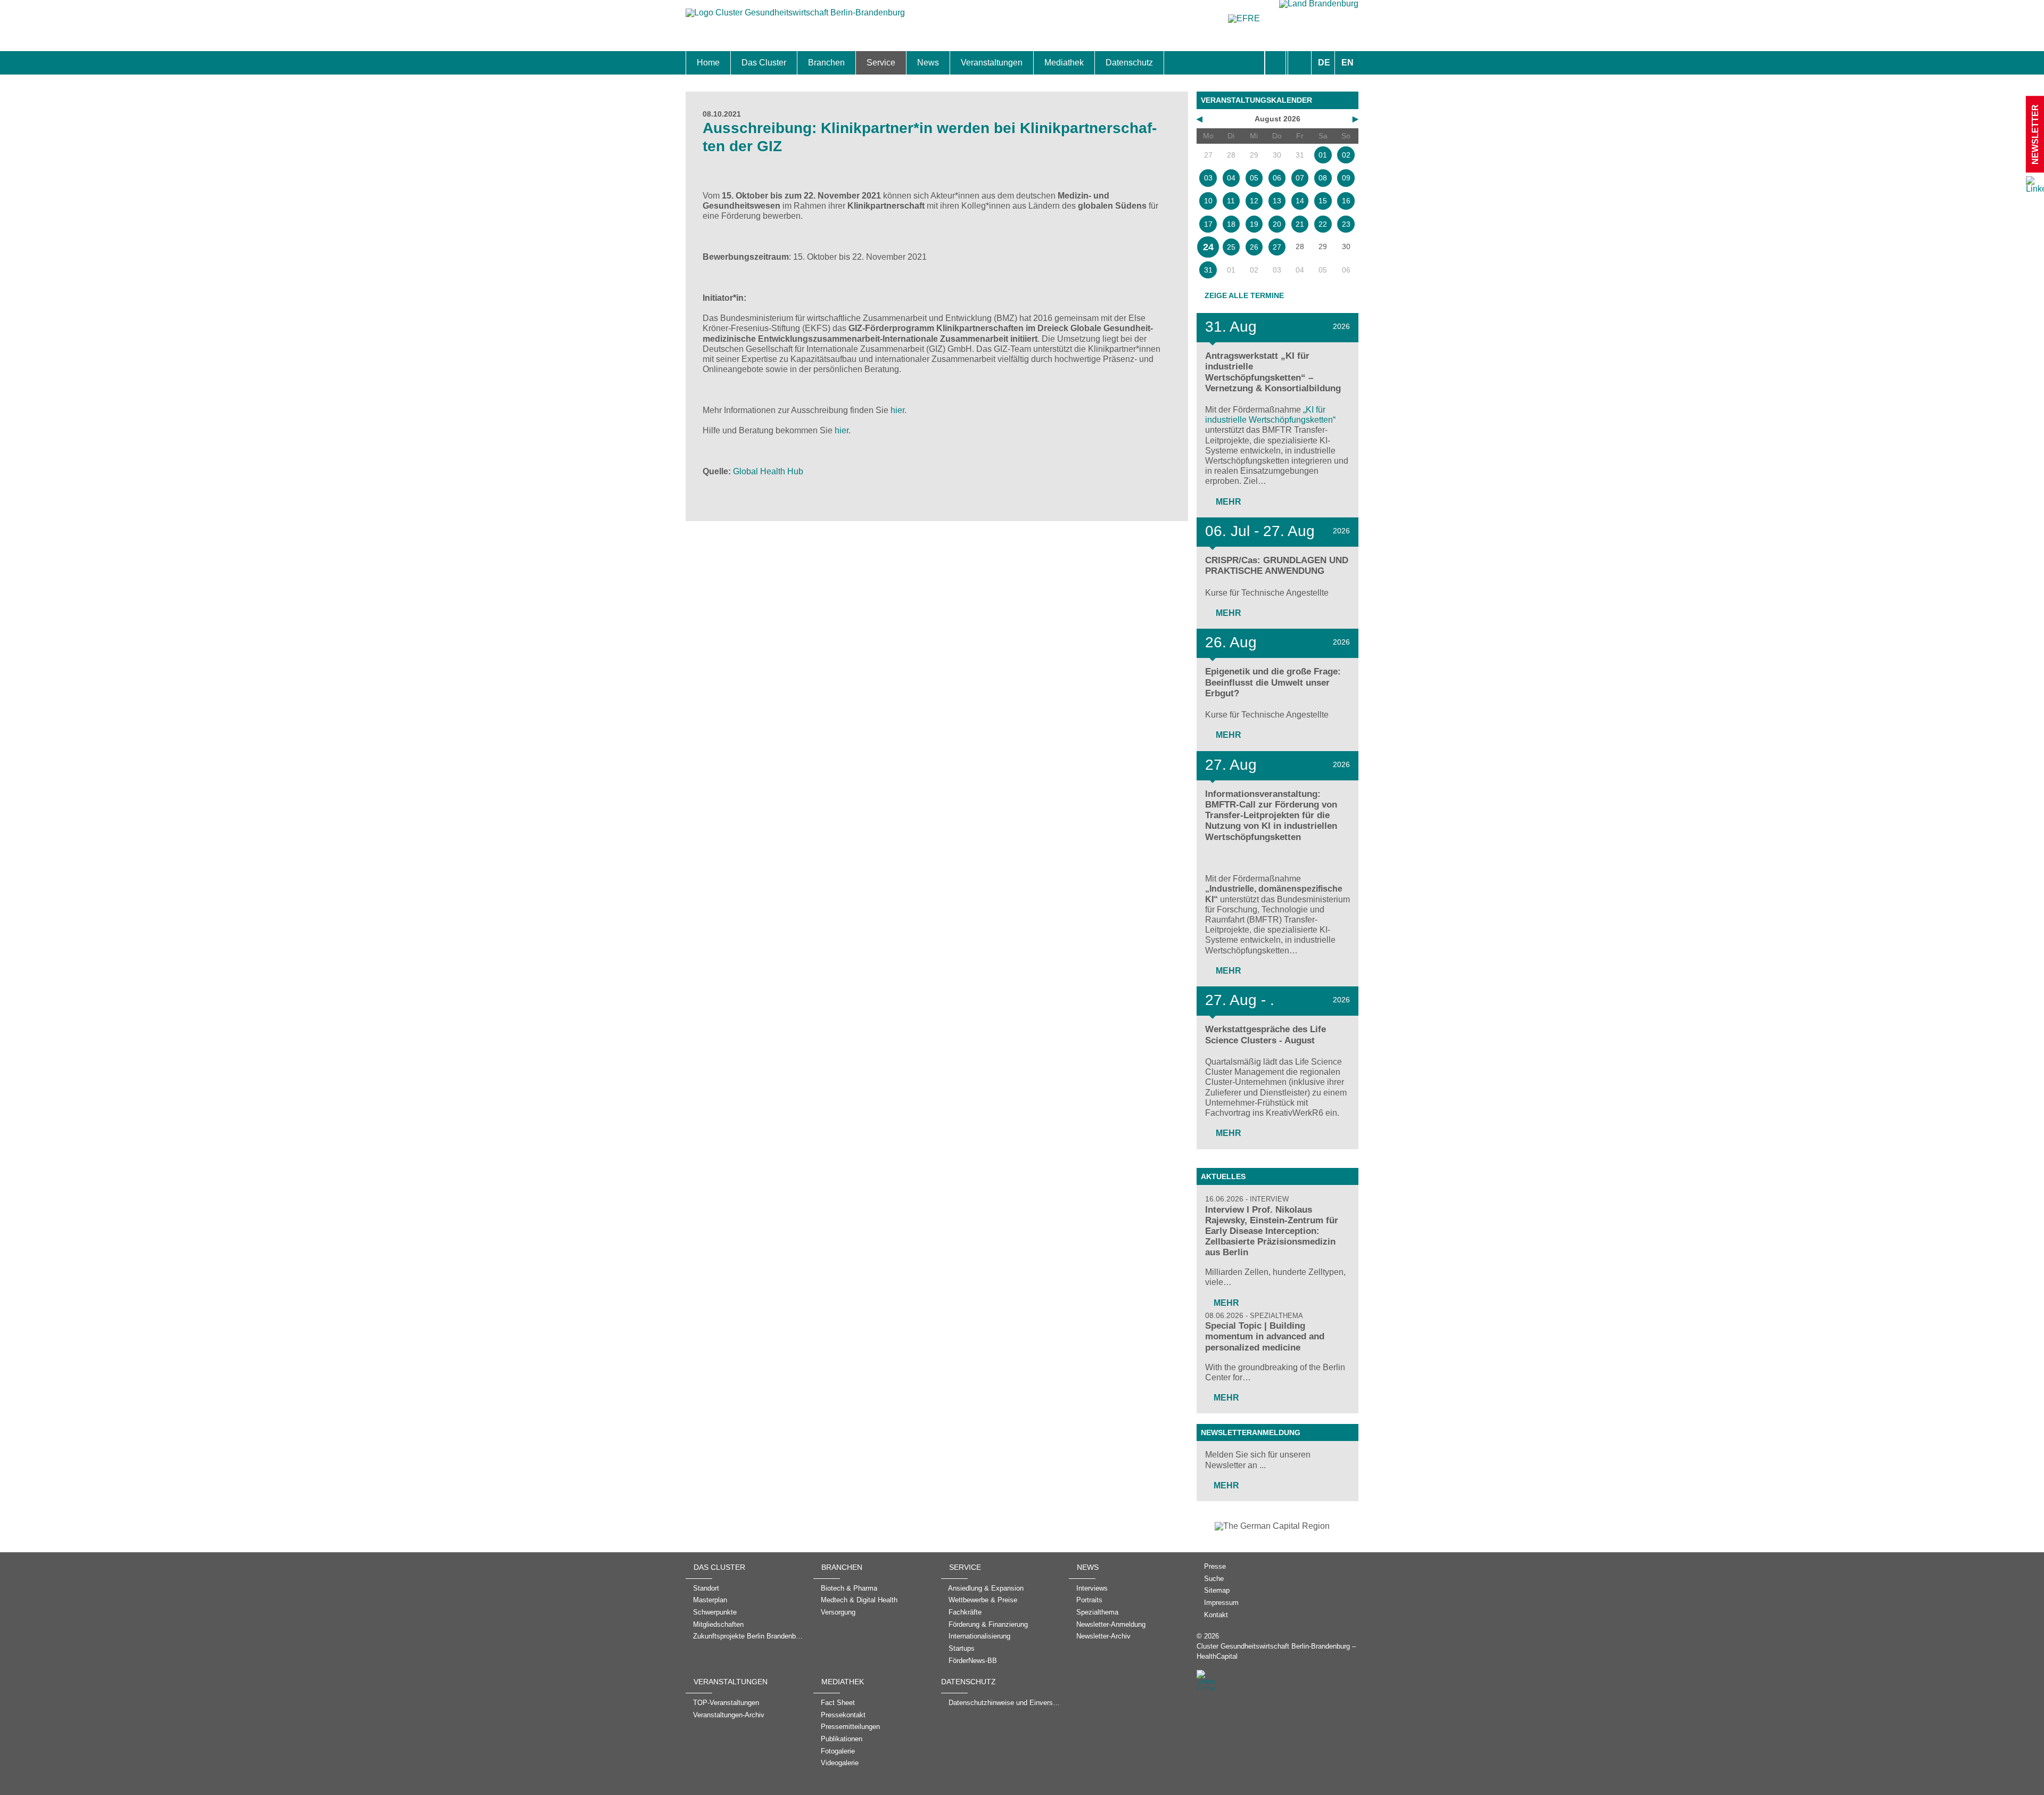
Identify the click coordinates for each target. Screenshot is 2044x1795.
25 (1231, 247)
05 (1254, 178)
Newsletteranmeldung (1251, 1432)
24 (1208, 247)
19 (1254, 224)
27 (1277, 247)
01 (1323, 155)
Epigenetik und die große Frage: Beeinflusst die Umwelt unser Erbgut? (1273, 682)
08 (1323, 178)
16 (1346, 201)
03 (1208, 178)
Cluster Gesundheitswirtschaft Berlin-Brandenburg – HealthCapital (1276, 1651)
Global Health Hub (768, 471)
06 (1277, 178)
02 (1346, 155)
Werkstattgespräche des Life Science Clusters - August (1266, 1035)
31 (1208, 270)
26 (1254, 247)
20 (1277, 224)
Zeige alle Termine (1244, 295)
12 (1254, 201)
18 (1231, 224)
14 (1300, 201)
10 (1208, 201)
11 (1231, 201)
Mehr (1227, 502)
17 (1208, 224)
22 (1323, 224)
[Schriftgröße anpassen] (1300, 63)
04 (1231, 178)
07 (1300, 178)
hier (897, 410)
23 (1346, 224)
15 (1323, 201)
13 (1277, 201)
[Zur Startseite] (795, 18)
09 (1346, 178)
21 (1300, 224)
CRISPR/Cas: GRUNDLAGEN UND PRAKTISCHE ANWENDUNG (1277, 566)
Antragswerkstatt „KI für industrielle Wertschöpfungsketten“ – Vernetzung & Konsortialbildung (1273, 372)
